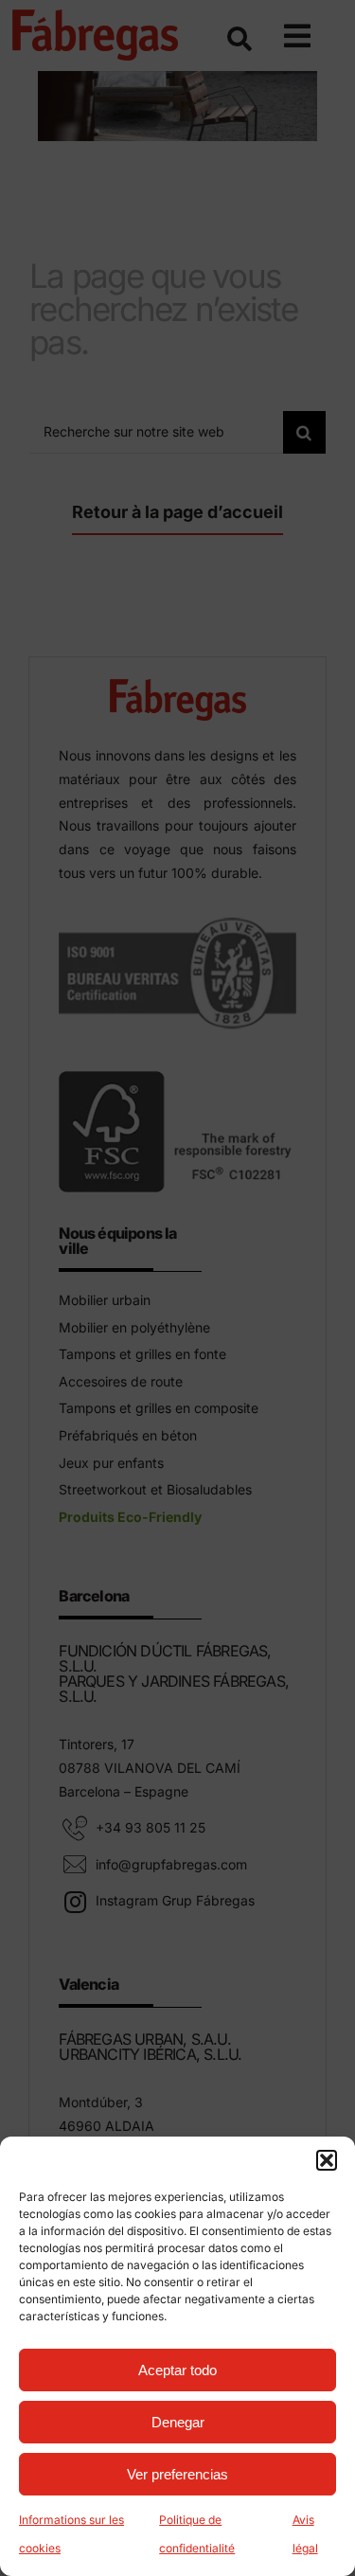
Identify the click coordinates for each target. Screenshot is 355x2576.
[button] (327, 2160)
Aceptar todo (177, 2370)
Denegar (178, 2422)
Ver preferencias (177, 2474)
